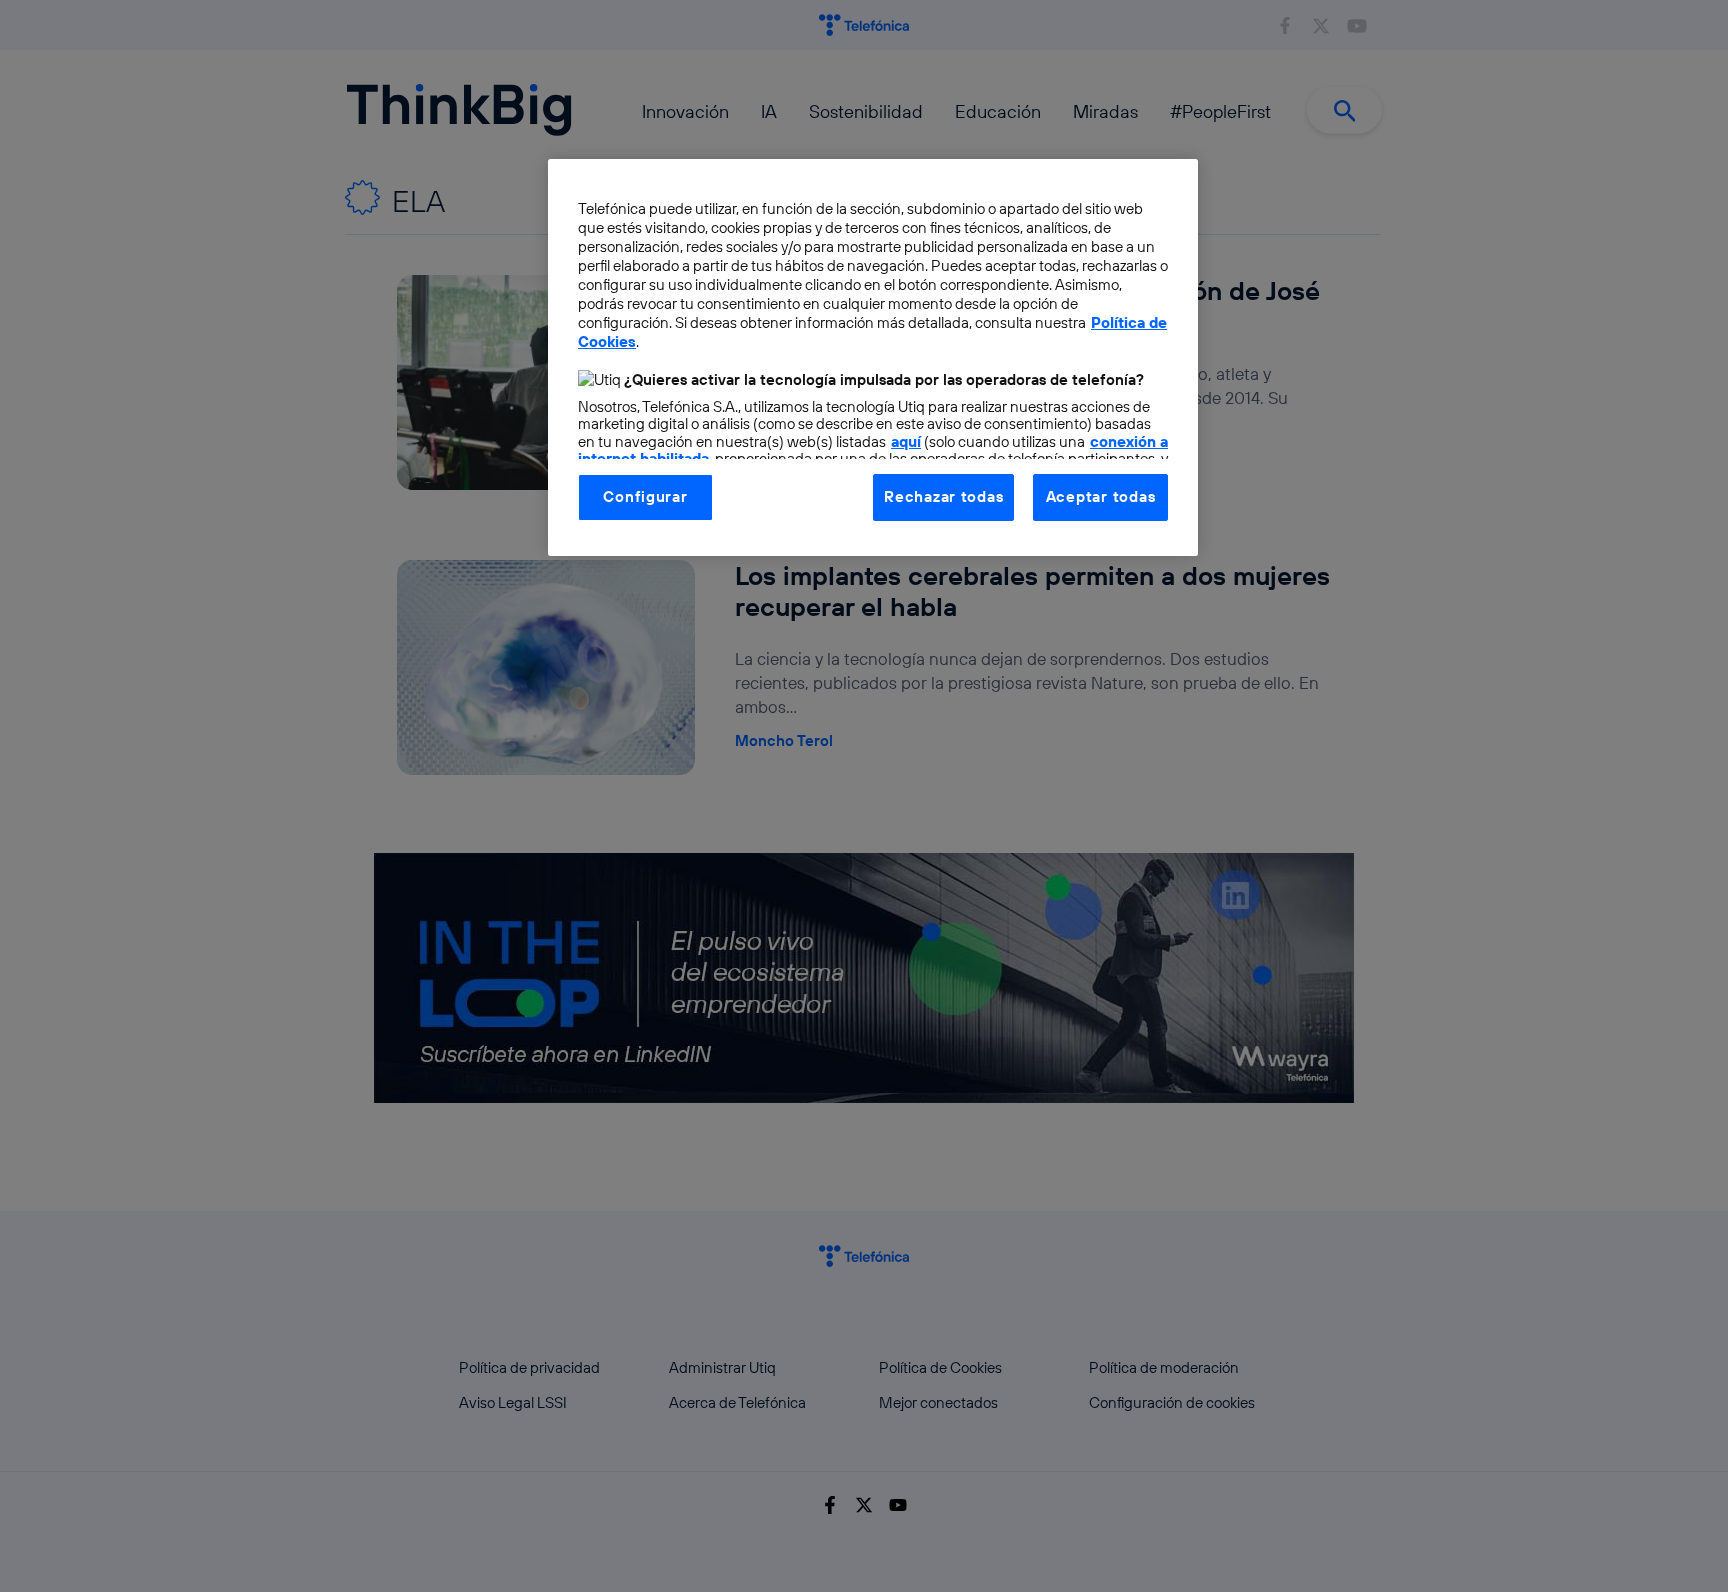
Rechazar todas (943, 496)
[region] (873, 357)
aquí (906, 441)
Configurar (645, 496)
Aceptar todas (1101, 496)
